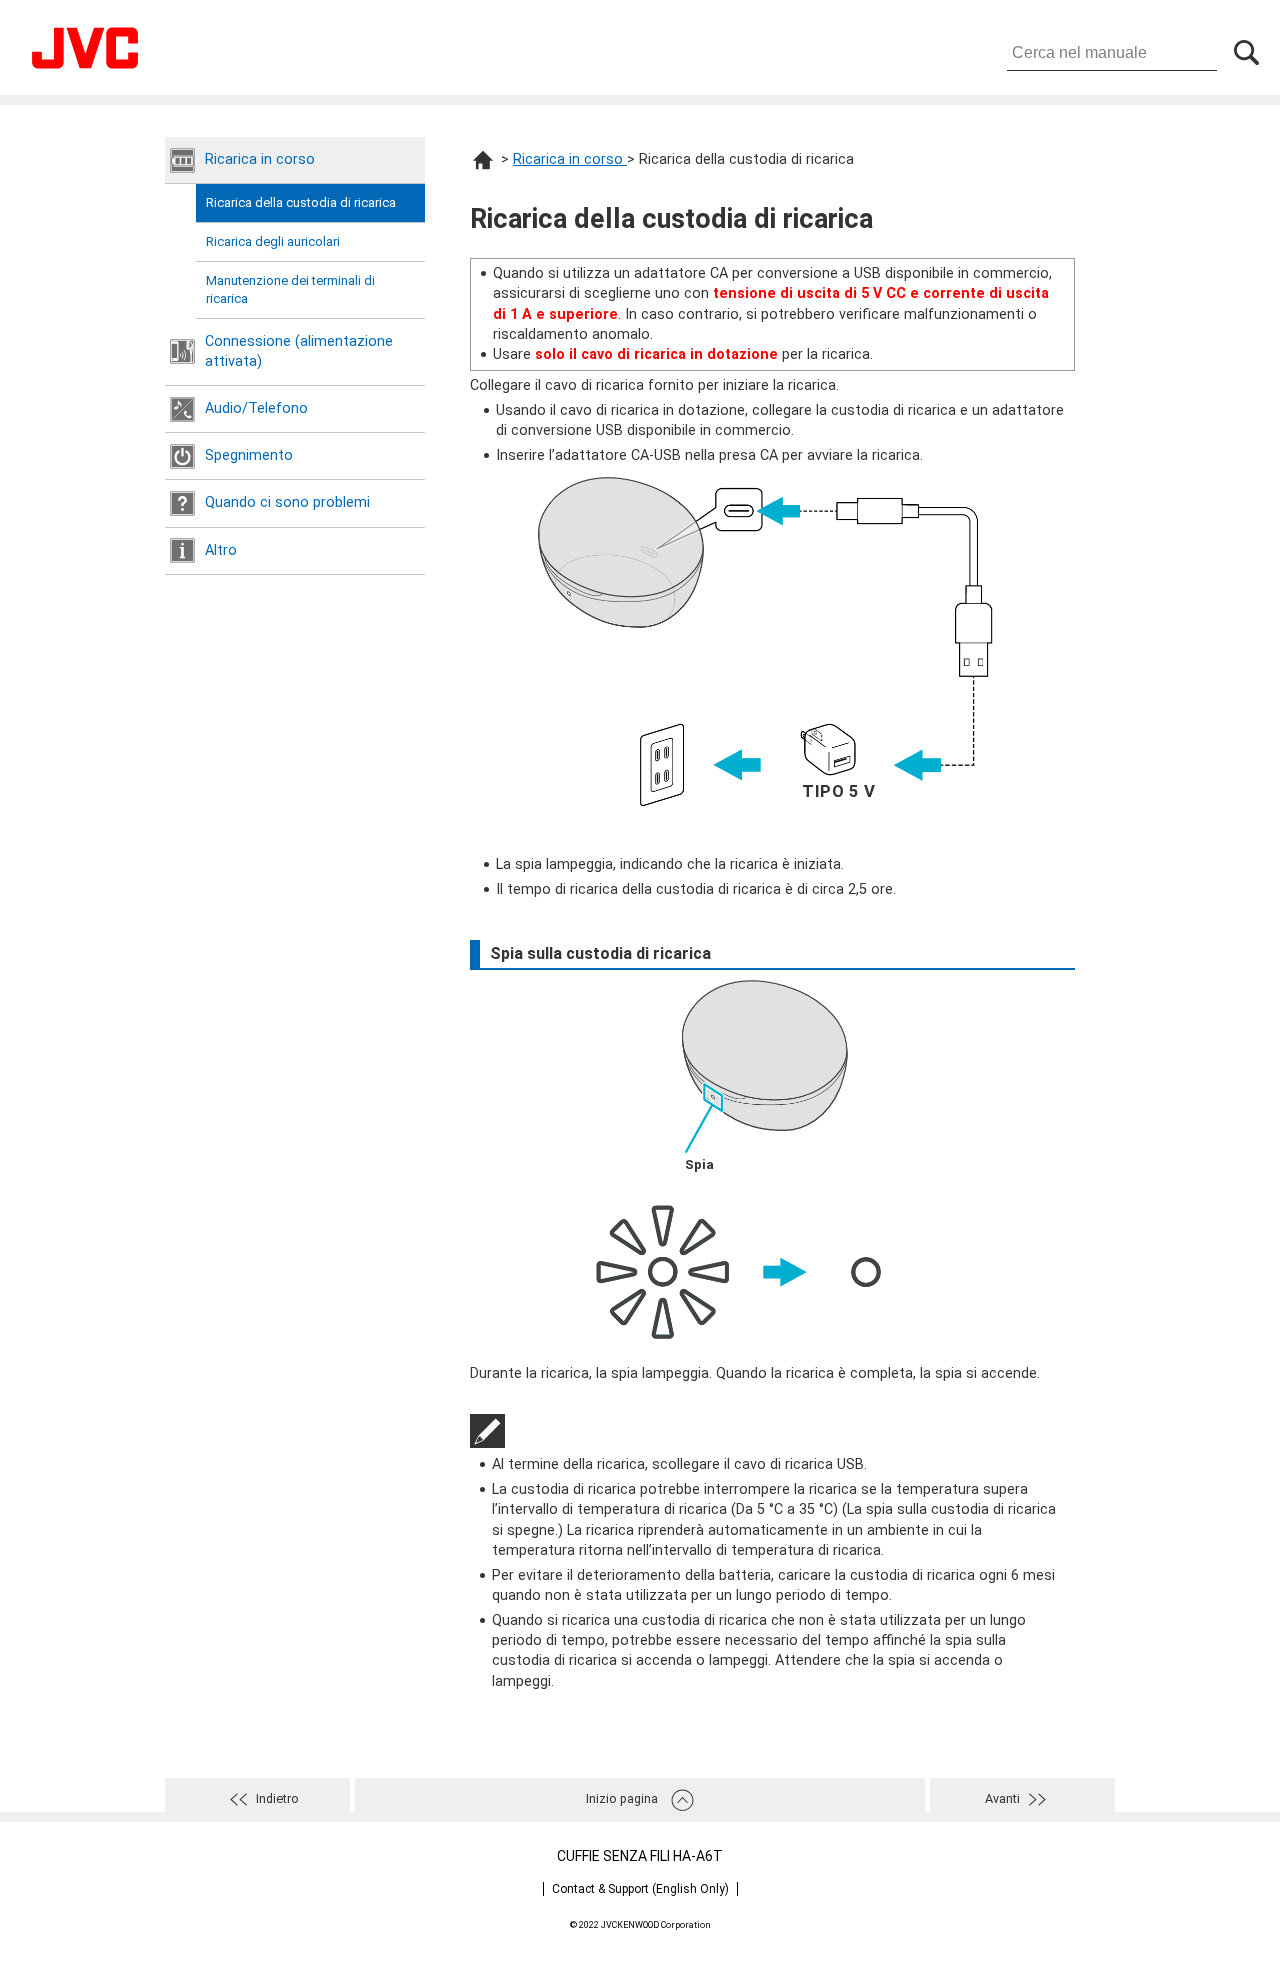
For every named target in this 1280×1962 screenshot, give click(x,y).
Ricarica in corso (260, 159)
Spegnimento (249, 455)
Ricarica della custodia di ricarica (301, 202)
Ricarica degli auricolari (273, 241)
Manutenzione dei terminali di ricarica (290, 289)
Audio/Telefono (256, 408)
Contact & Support (640, 1889)
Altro (221, 550)
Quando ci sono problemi (287, 502)
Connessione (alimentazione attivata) (299, 351)
